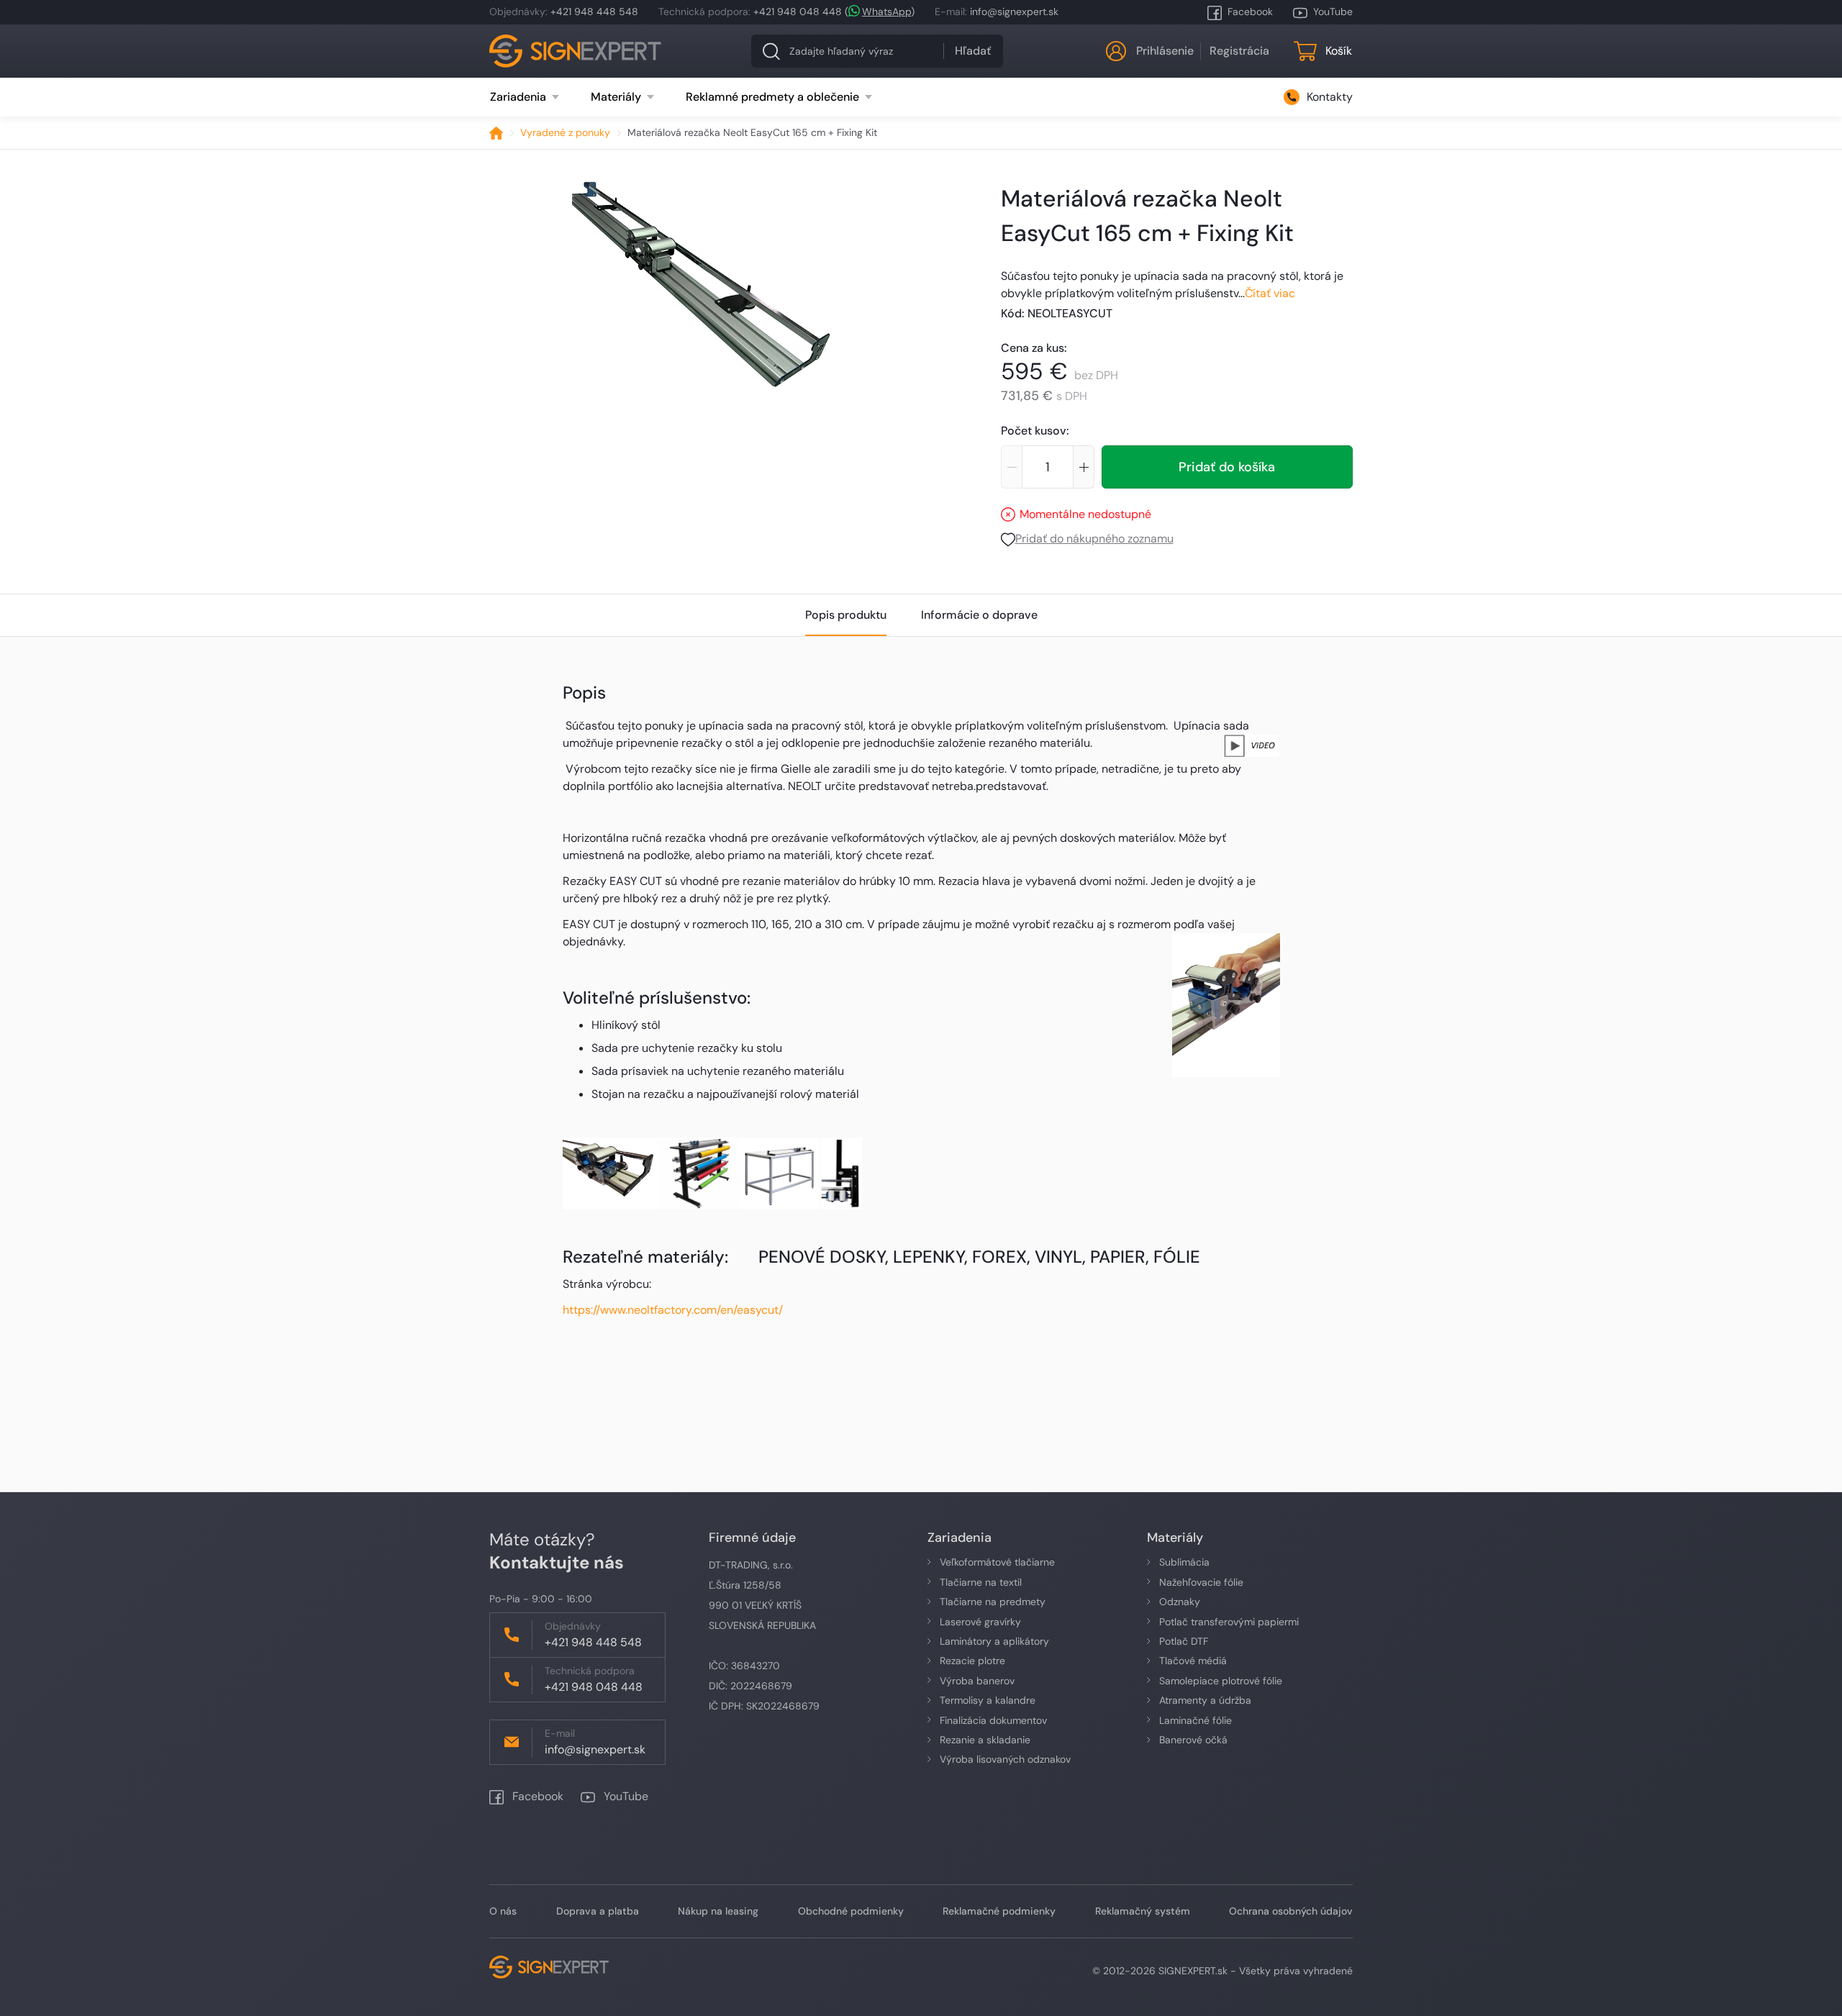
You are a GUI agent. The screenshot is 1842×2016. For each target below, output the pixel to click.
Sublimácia (1184, 1562)
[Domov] (496, 133)
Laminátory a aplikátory (994, 1641)
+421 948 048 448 (798, 12)
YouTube (1333, 12)
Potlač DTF (1184, 1641)
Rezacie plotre (972, 1661)
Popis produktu (846, 615)
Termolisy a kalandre (988, 1700)
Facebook (1250, 12)
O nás (503, 1911)
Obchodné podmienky (851, 1911)
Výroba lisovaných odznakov (1005, 1759)
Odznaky (1180, 1602)
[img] (702, 284)
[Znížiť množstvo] (1011, 467)
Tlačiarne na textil (981, 1582)
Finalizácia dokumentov (993, 1720)
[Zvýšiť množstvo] (1084, 467)
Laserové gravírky (980, 1622)
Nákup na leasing (718, 1911)
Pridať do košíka (1227, 467)
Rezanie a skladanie (985, 1740)
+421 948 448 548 (594, 12)
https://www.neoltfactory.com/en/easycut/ (673, 1310)
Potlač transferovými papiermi (1229, 1622)
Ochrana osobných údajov (1291, 1911)
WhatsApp (886, 12)
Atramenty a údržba (1205, 1700)
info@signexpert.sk (1014, 12)
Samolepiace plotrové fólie (1221, 1681)
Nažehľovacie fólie (1201, 1582)
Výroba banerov (977, 1681)
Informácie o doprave (979, 615)
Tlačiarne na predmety (993, 1602)
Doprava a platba (598, 1911)
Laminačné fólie (1196, 1720)
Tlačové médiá (1193, 1661)
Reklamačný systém (1143, 1911)
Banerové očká (1193, 1740)
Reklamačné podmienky (999, 1911)
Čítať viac (1270, 293)
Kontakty (1330, 97)
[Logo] (576, 51)
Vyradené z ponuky (565, 132)
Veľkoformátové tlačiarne (997, 1562)
